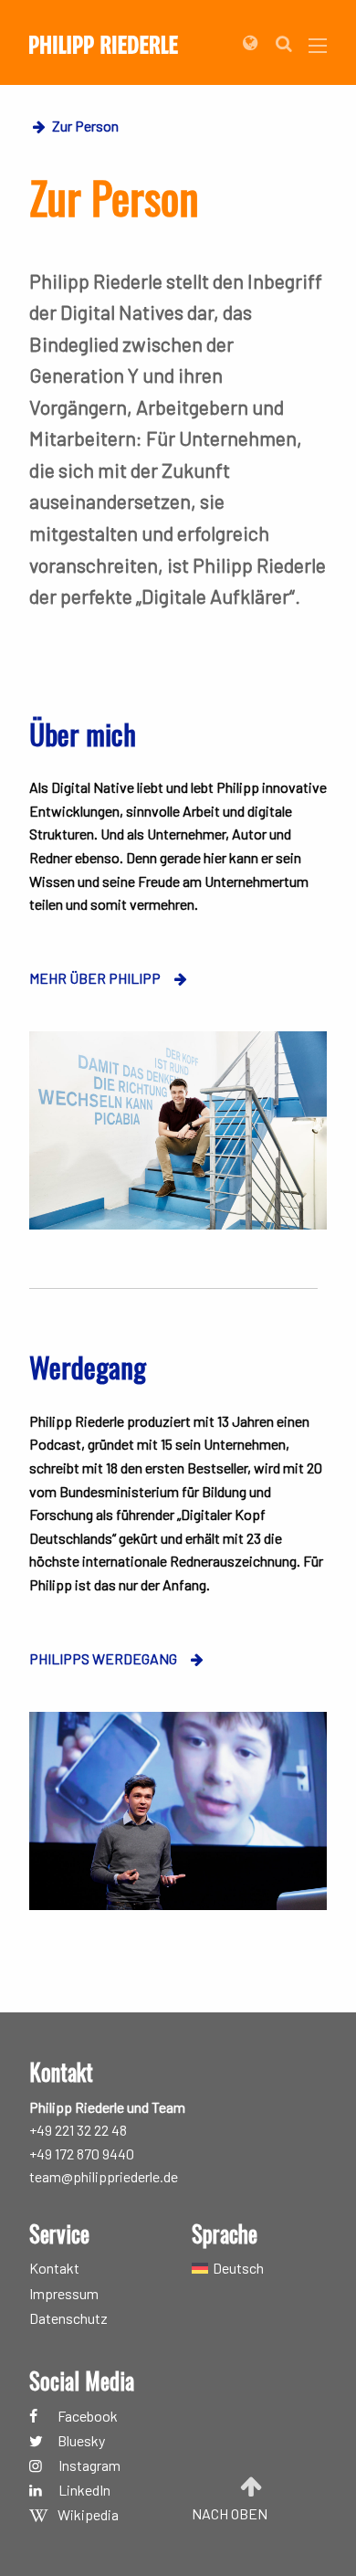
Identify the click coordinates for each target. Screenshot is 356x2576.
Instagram (89, 2466)
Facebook (88, 2416)
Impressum (64, 2294)
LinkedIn (84, 2491)
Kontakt (54, 2268)
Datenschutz (68, 2319)
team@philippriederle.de (104, 2176)
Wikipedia (88, 2515)
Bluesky (81, 2441)
